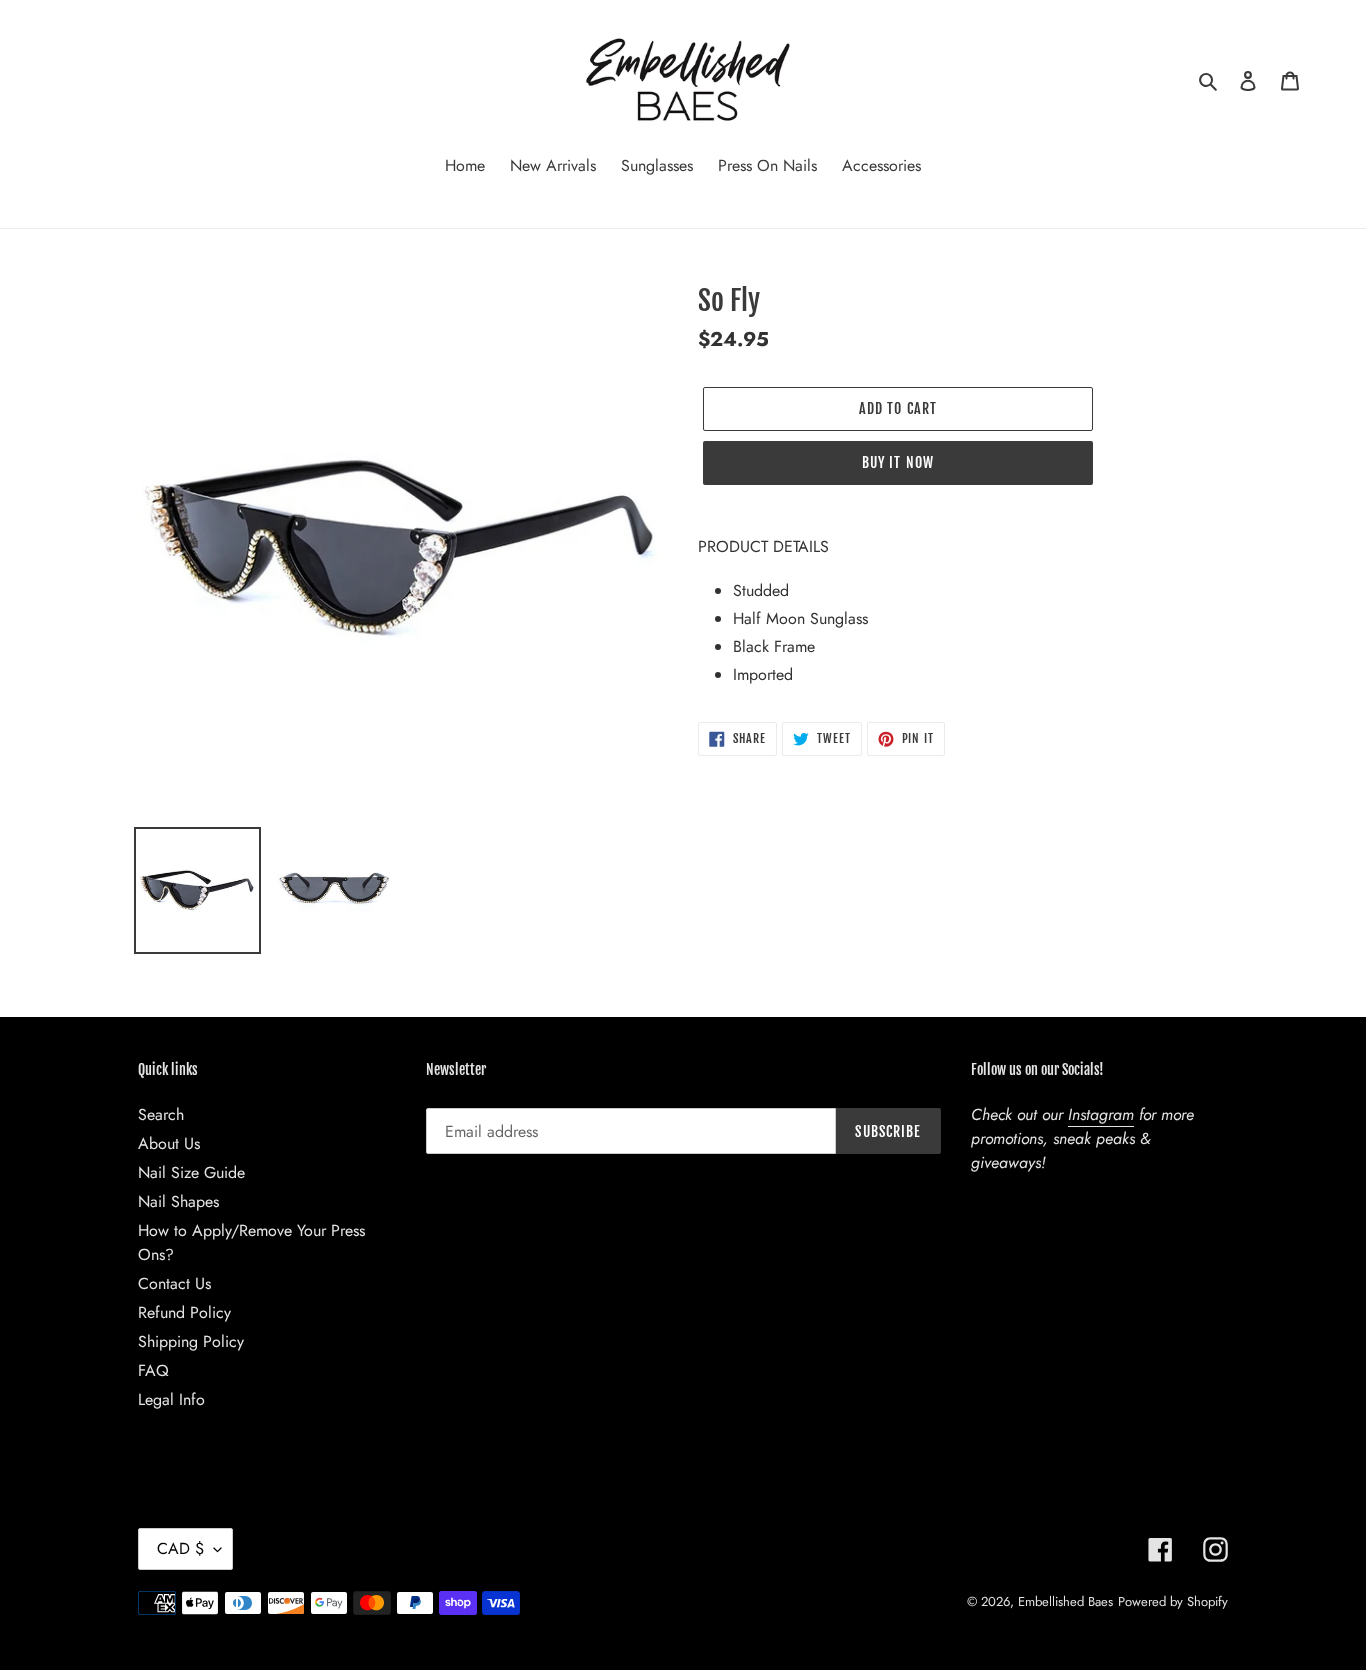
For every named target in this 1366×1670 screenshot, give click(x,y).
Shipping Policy (191, 1341)
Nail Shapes (178, 1201)
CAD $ (180, 1548)
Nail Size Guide (191, 1172)
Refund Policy (184, 1312)
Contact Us (174, 1283)
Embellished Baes (1065, 1601)
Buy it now (898, 462)
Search (161, 1114)
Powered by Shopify (1173, 1601)
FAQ (153, 1370)
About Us (169, 1143)
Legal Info (171, 1399)
